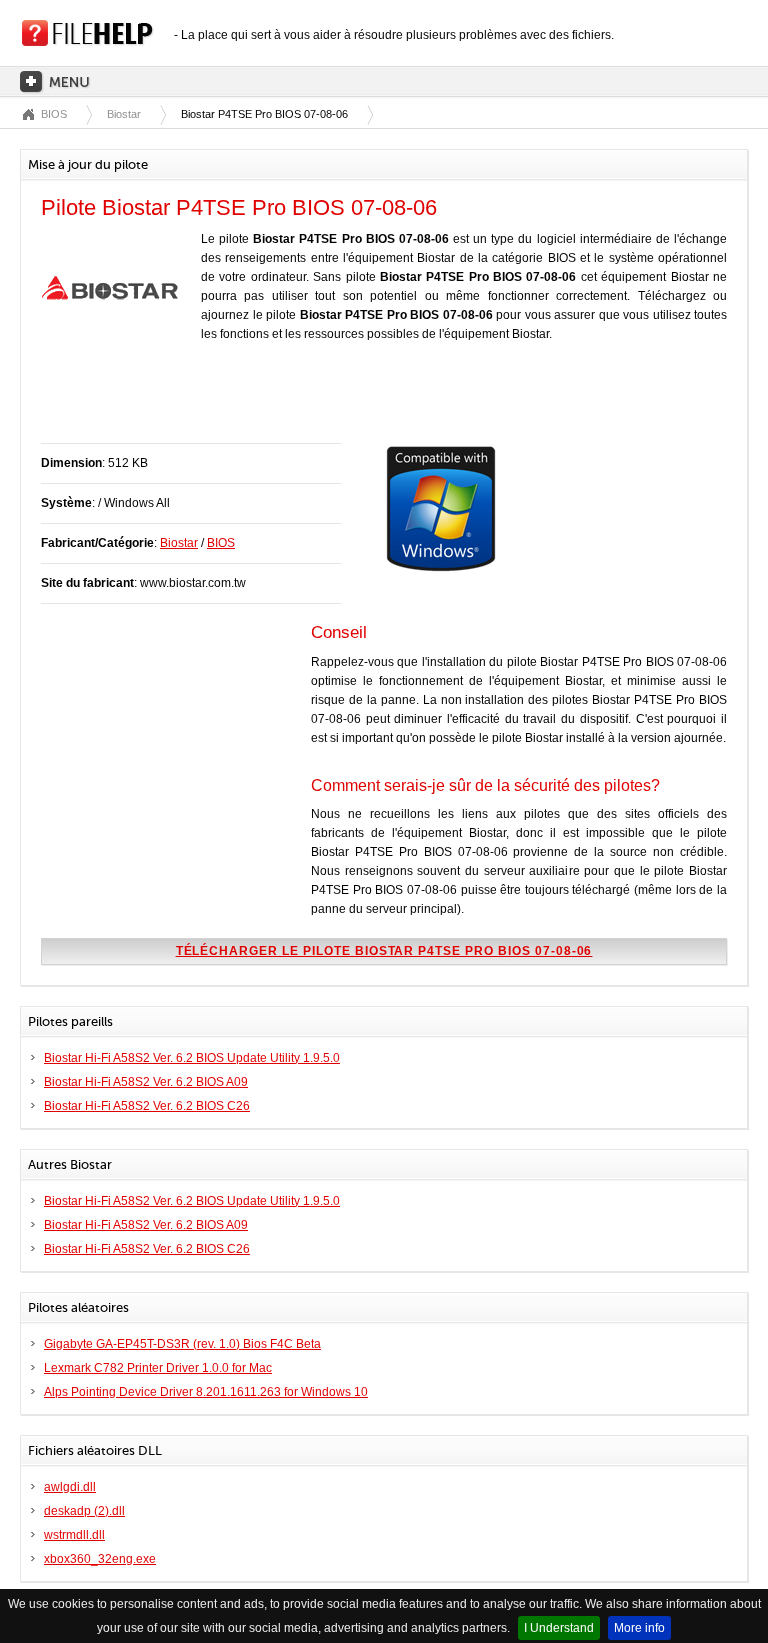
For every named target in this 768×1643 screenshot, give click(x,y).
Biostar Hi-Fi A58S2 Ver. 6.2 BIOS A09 (146, 1082)
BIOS (54, 114)
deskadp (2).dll (84, 1511)
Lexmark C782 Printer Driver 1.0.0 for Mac (158, 1368)
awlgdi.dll (70, 1487)
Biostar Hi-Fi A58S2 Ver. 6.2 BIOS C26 (147, 1106)
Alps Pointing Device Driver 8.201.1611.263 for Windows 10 (206, 1392)
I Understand (559, 1628)
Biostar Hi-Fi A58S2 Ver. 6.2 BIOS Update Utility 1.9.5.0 (192, 1058)
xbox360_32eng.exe (100, 1559)
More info (639, 1628)
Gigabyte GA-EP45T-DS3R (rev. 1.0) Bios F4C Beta (182, 1344)
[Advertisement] (275, 403)
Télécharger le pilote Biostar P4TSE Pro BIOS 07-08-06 (384, 951)
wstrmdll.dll (74, 1535)
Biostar (124, 114)
